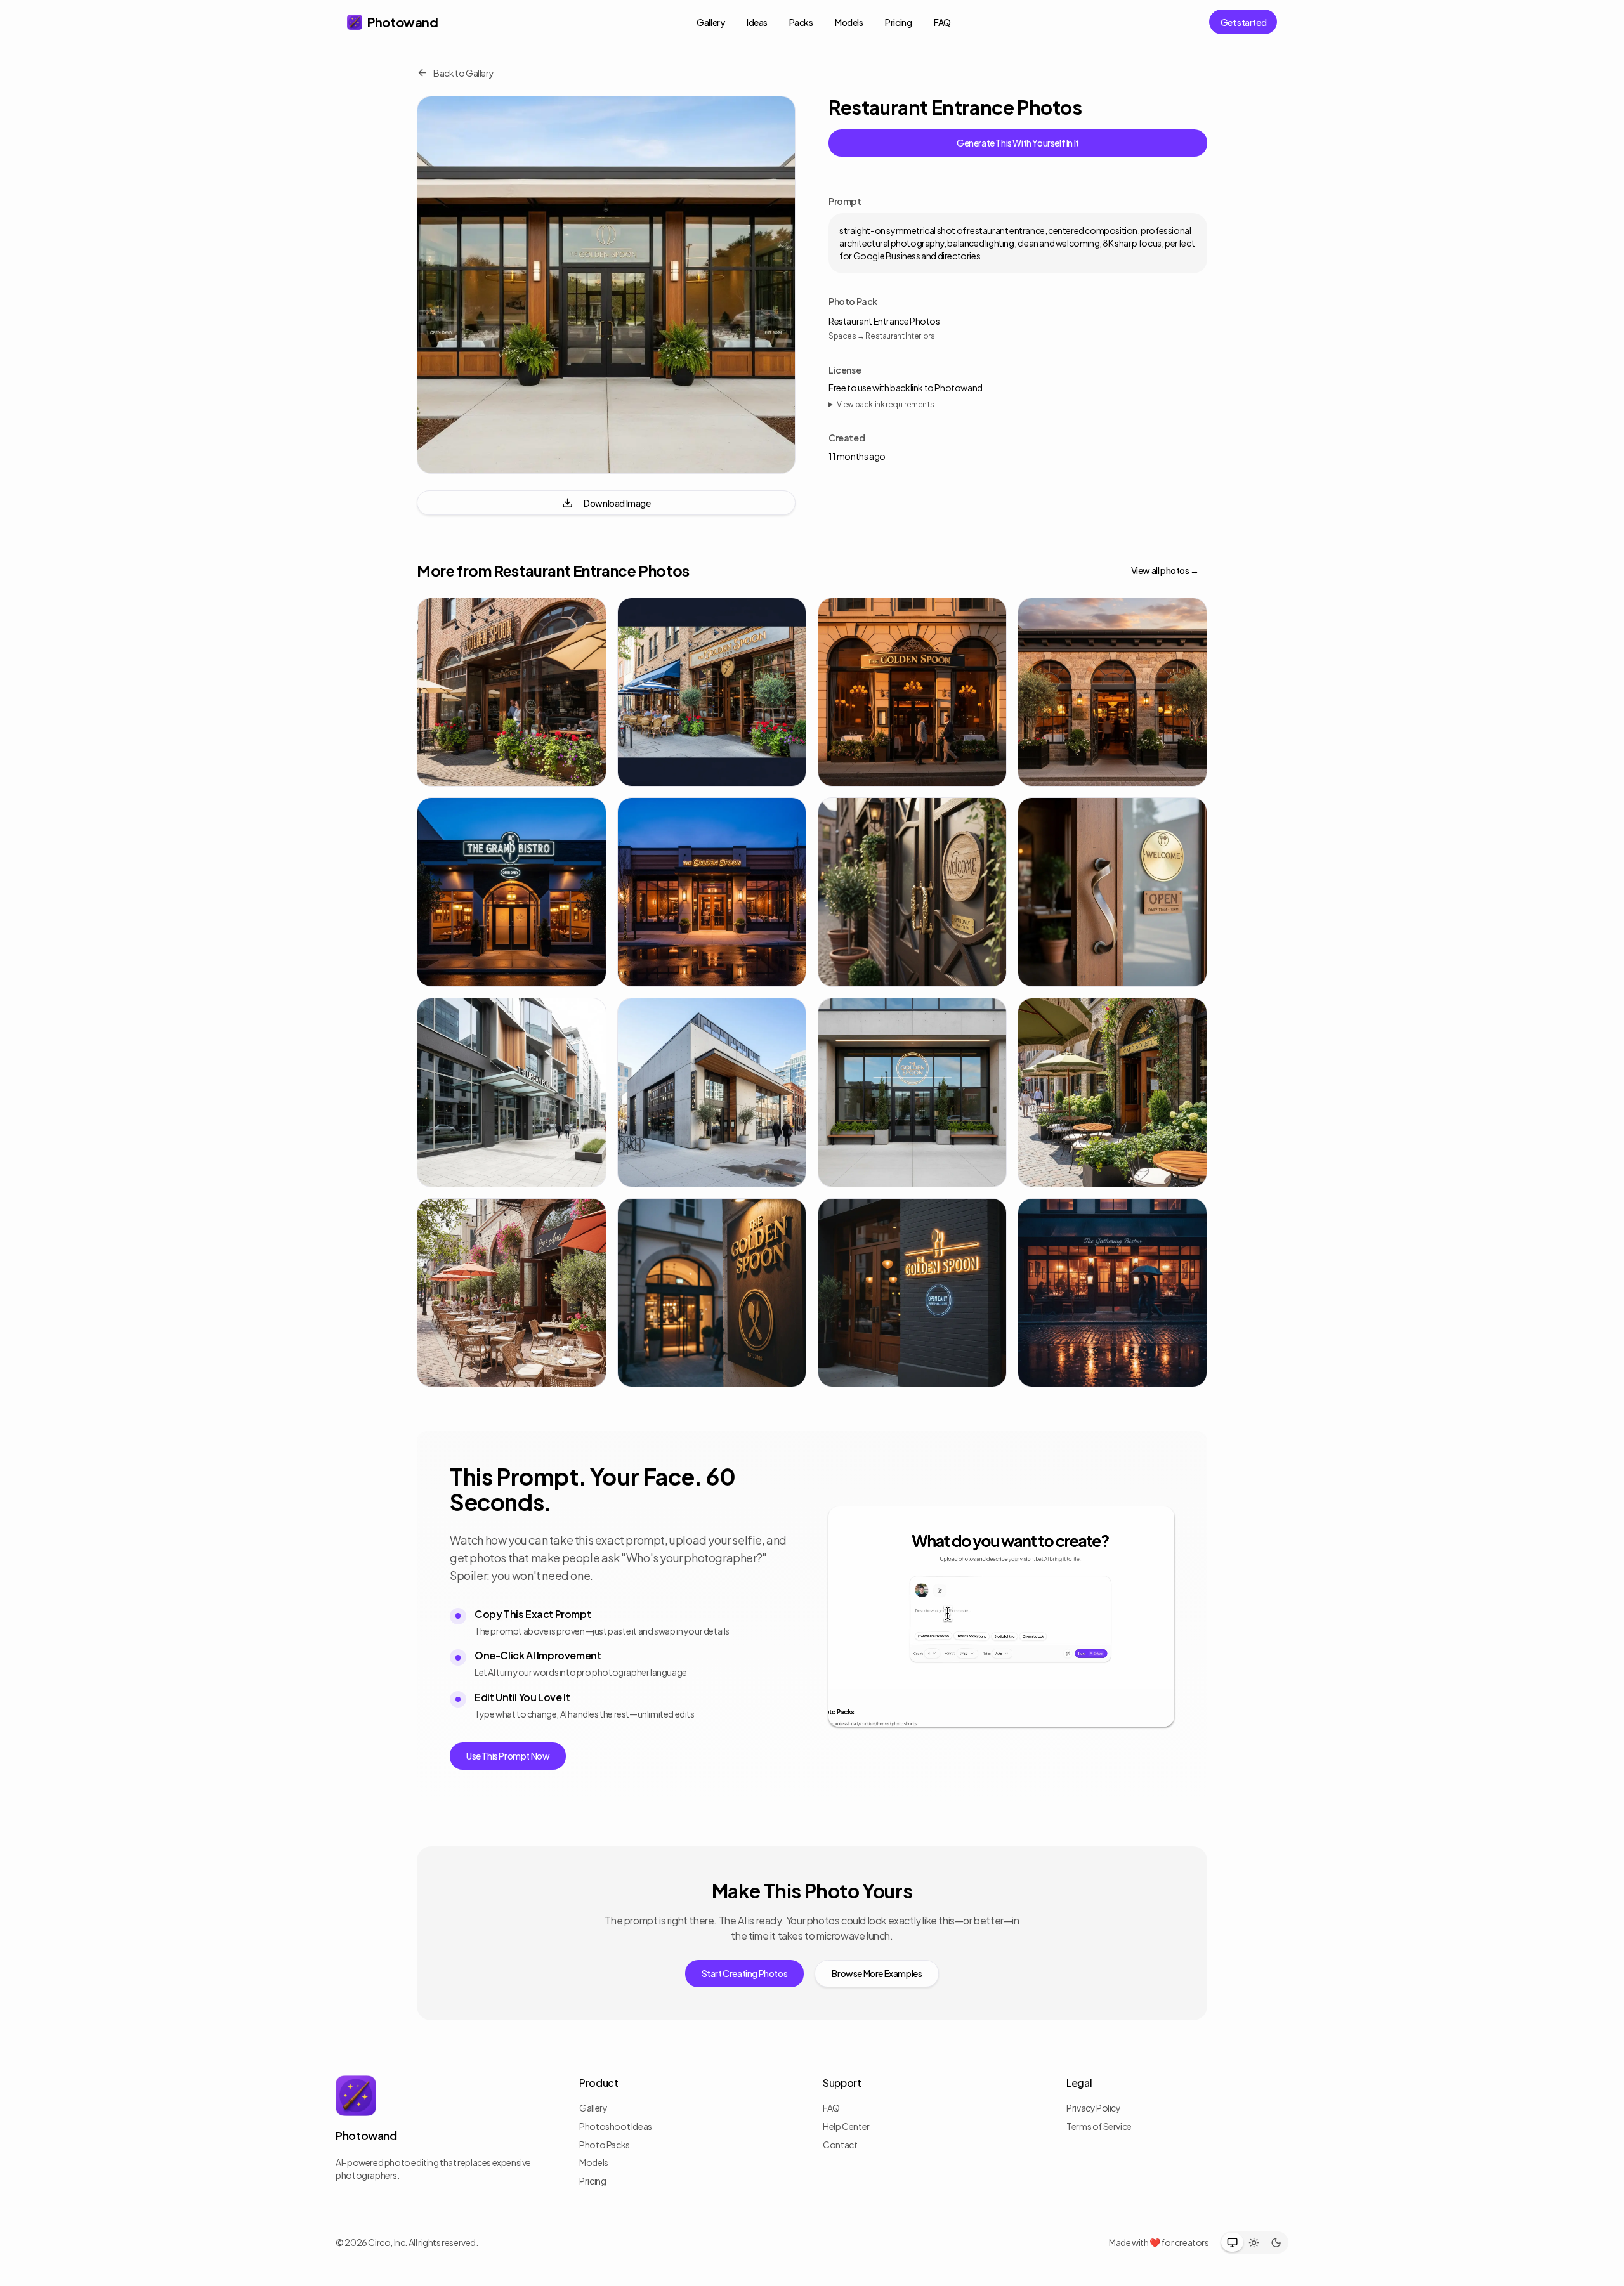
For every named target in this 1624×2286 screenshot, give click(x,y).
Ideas (757, 22)
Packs (801, 22)
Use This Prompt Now (508, 1756)
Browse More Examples (877, 1973)
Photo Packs (605, 2145)
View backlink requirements (886, 404)
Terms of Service (1099, 2126)
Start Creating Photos (745, 1973)
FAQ (942, 22)
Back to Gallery (463, 73)
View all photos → (1165, 570)
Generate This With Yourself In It (1018, 143)
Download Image (617, 503)
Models (849, 22)
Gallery (710, 22)
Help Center (846, 2126)
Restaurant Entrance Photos (884, 321)
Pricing (898, 22)
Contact (840, 2145)
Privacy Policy (1093, 2108)
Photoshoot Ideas (616, 2126)
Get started (1244, 22)
